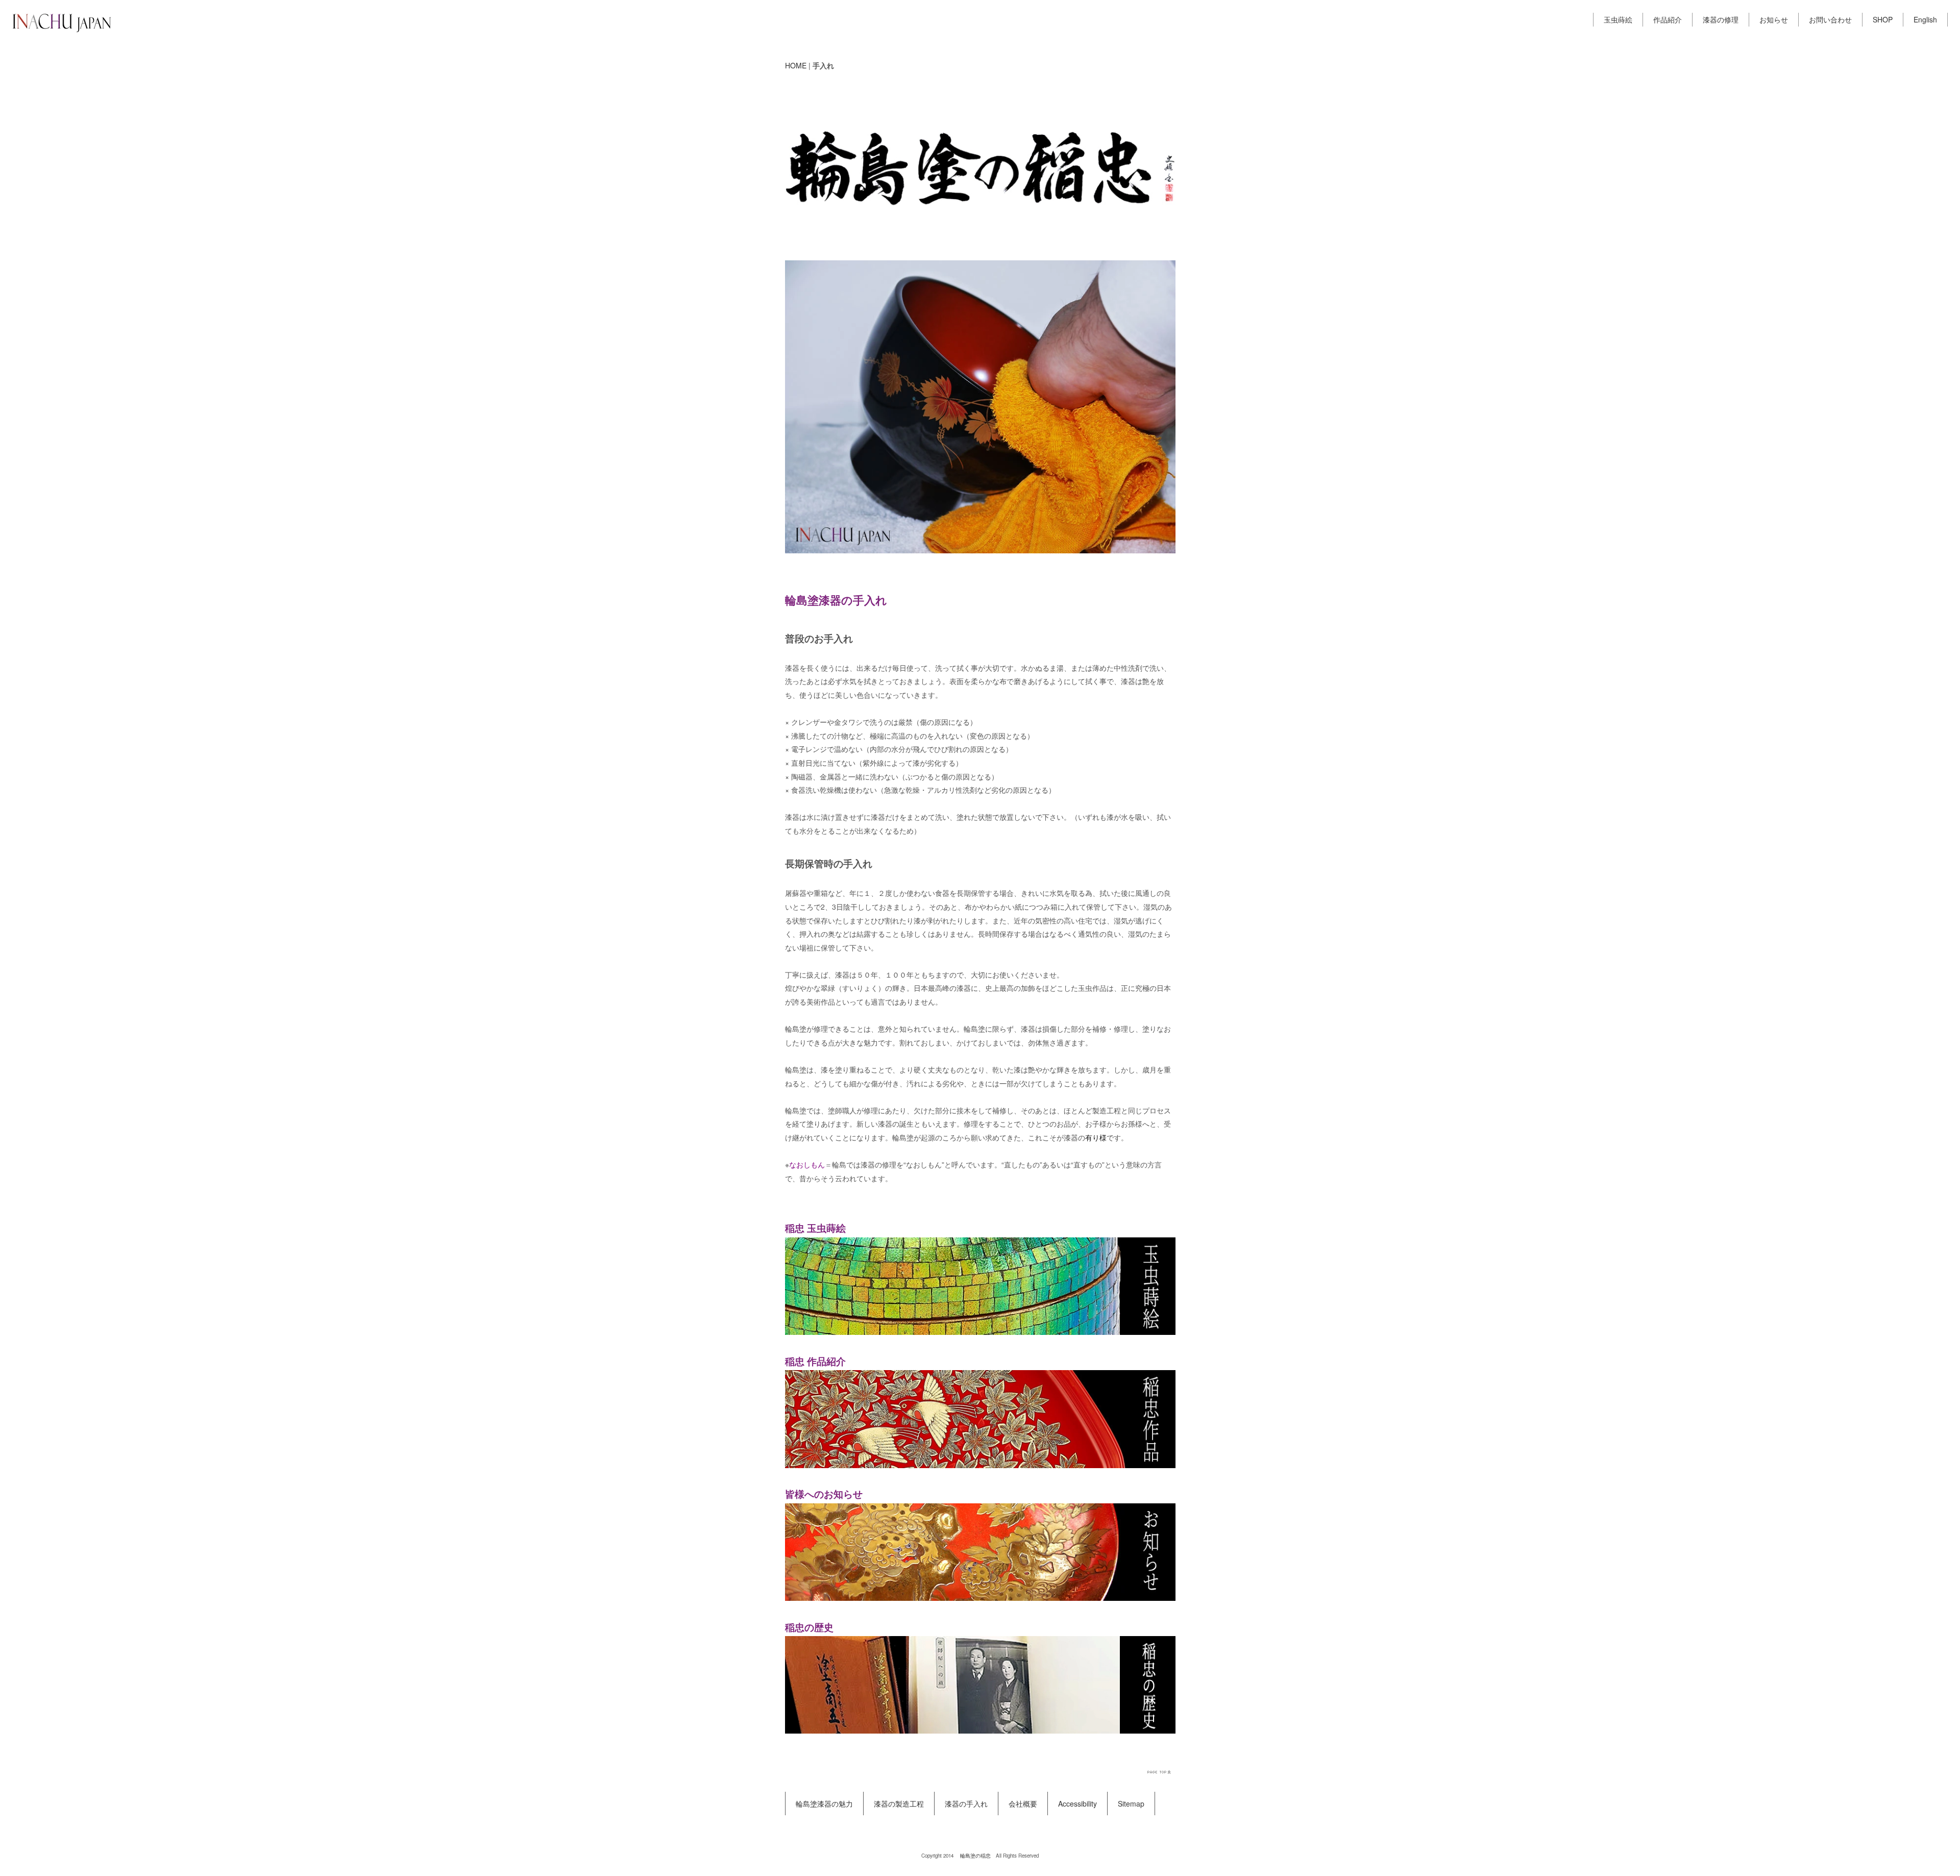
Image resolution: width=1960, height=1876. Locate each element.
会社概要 (1023, 1804)
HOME (796, 65)
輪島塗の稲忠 (975, 1856)
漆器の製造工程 (899, 1804)
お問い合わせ (1830, 19)
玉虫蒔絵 (1618, 19)
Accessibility (1077, 1804)
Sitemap (1131, 1804)
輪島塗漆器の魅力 (824, 1804)
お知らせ (1774, 19)
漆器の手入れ (966, 1804)
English (1925, 19)
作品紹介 (1668, 19)
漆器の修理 (1721, 19)
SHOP (1883, 19)
